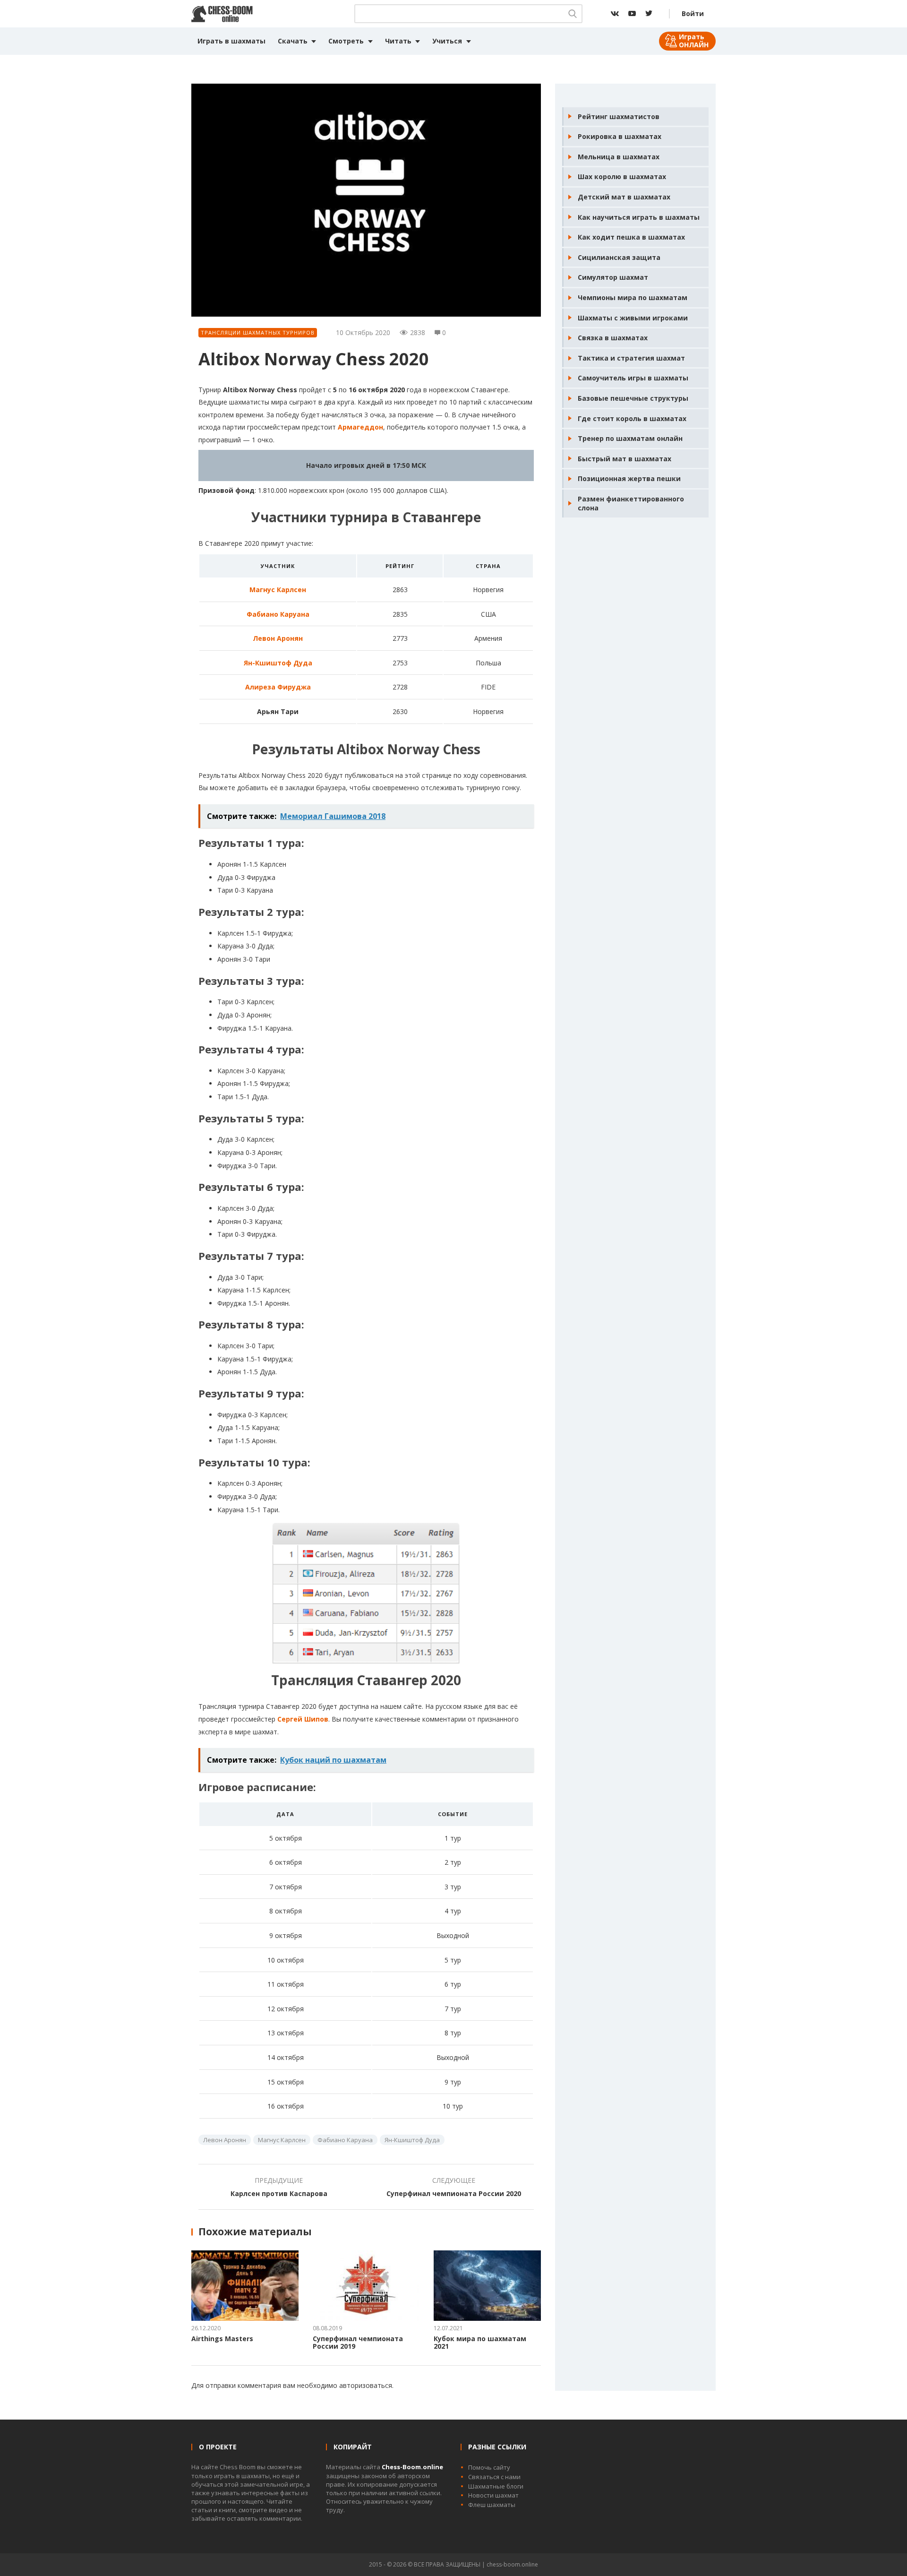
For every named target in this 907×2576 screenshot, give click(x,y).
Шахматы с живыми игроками (633, 318)
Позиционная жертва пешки (629, 478)
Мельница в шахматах (619, 157)
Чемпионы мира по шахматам (633, 297)
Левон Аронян (278, 638)
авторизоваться (366, 2385)
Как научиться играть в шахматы (639, 217)
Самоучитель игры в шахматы (633, 378)
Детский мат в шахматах (624, 197)
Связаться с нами (494, 2477)
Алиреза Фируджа (278, 687)
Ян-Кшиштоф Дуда (278, 663)
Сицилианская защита (619, 257)
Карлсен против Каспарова (279, 2193)
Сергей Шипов (303, 1719)
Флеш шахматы (492, 2505)
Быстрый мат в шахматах (625, 459)
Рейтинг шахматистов (619, 116)
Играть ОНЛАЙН (694, 41)
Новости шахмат (493, 2495)
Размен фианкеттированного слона (631, 504)
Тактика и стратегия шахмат (631, 358)
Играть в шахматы (231, 41)
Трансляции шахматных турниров (258, 332)
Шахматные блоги (496, 2486)
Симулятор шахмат (613, 277)
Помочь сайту (489, 2467)
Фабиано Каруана (278, 614)
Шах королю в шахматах (622, 177)
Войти (693, 13)
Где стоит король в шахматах (632, 418)
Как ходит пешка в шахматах (631, 237)
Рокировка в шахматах (620, 136)
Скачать (293, 41)
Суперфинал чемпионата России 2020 (454, 2193)
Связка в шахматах (613, 338)
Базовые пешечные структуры (633, 398)
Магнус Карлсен (278, 590)
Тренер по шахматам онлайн (630, 438)
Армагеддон (360, 427)
